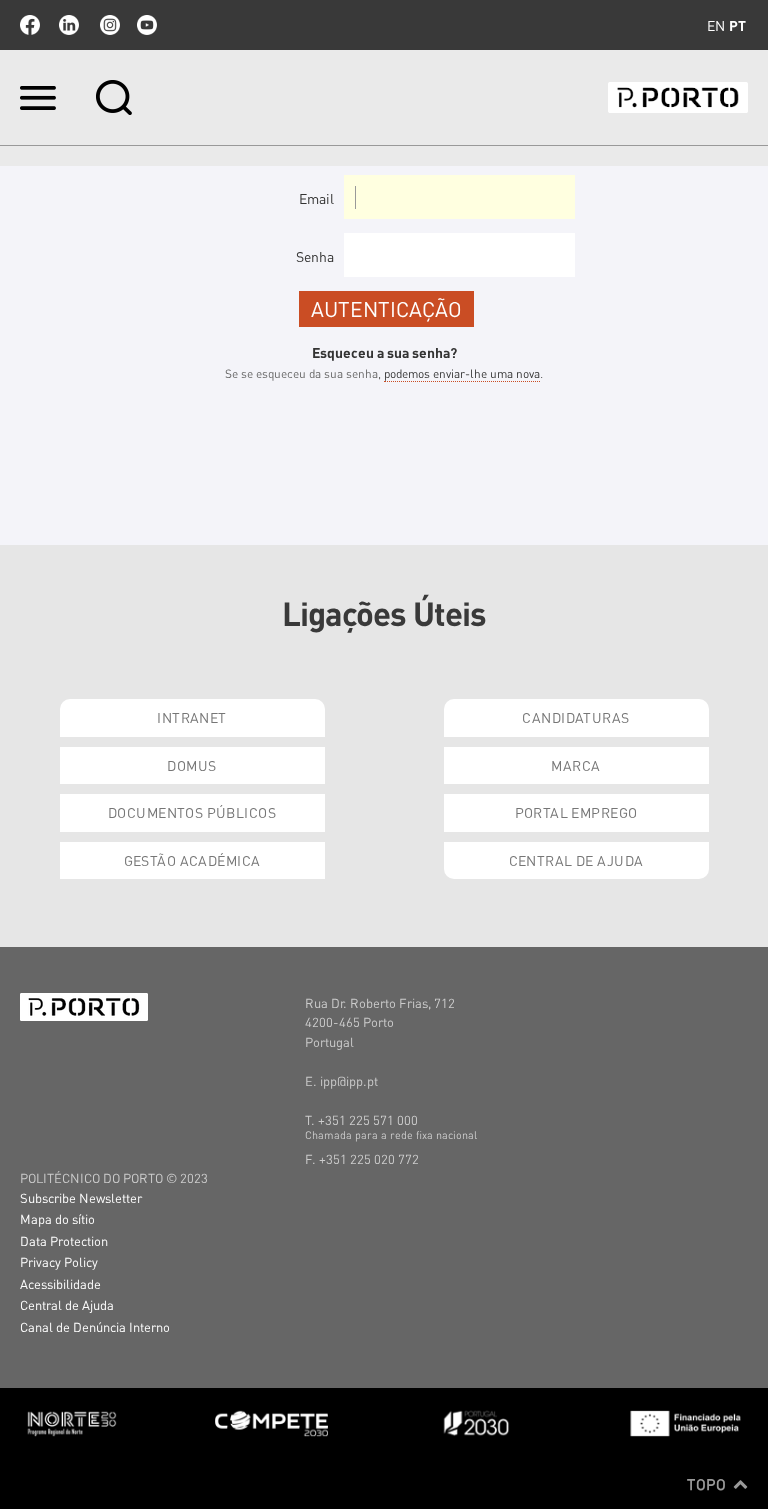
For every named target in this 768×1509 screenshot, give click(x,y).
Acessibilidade (60, 1283)
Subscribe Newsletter (81, 1197)
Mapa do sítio (57, 1218)
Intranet (191, 717)
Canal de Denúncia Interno (95, 1326)
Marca (575, 765)
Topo (708, 1484)
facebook (30, 25)
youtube (147, 25)
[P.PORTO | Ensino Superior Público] (678, 97)
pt (737, 25)
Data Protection (64, 1240)
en (716, 25)
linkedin (69, 25)
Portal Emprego (576, 812)
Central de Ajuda (576, 860)
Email (316, 198)
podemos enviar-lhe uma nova (462, 373)
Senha (315, 256)
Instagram (108, 25)
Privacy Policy (59, 1261)
